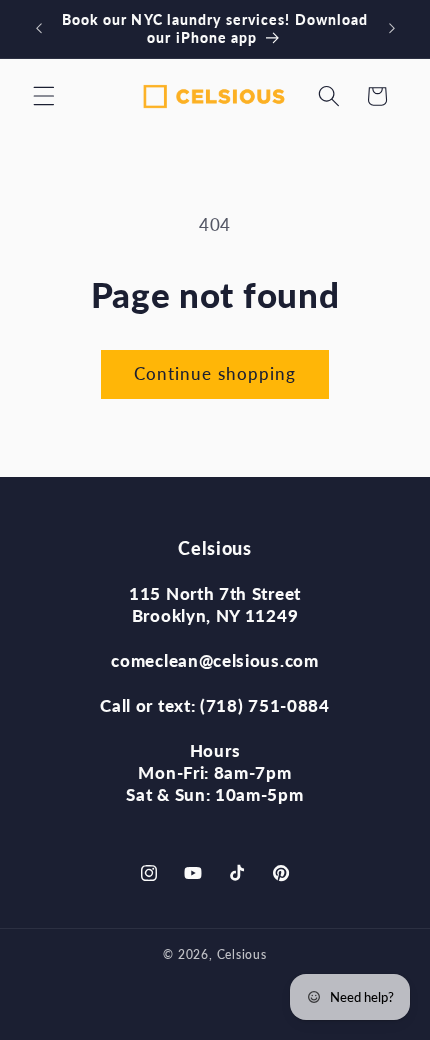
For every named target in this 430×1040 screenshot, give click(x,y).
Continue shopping (215, 374)
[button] (44, 96)
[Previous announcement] (39, 29)
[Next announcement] (392, 29)
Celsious (242, 954)
